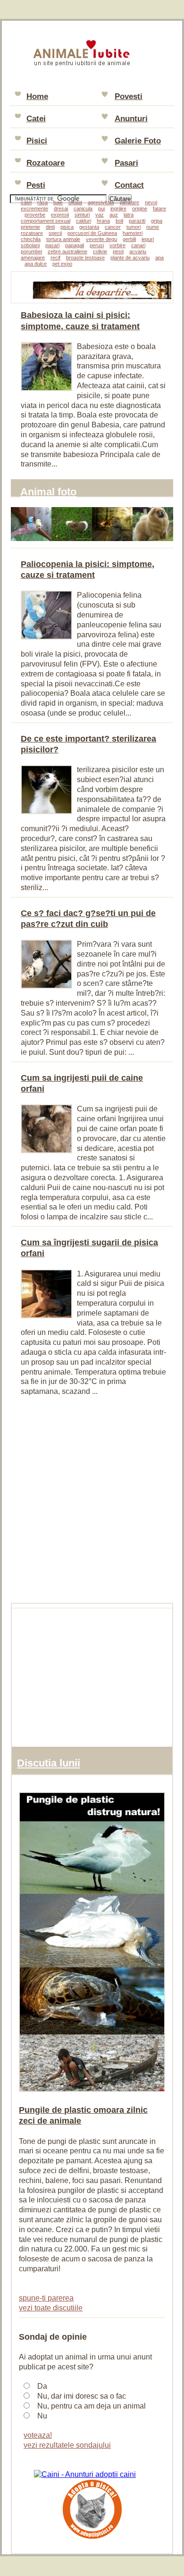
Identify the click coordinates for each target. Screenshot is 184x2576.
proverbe (35, 215)
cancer (113, 227)
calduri (84, 221)
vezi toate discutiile (51, 2308)
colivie (100, 251)
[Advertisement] (92, 1499)
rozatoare (32, 233)
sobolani (30, 245)
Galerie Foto (138, 141)
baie (58, 202)
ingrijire (118, 208)
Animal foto (48, 492)
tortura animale (63, 239)
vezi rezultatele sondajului (67, 2445)
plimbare (130, 202)
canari (138, 245)
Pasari (126, 163)
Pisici (37, 141)
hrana (103, 221)
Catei (36, 119)
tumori (134, 227)
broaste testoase (85, 258)
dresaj (61, 208)
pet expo (62, 264)
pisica (67, 227)
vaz (100, 215)
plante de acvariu (130, 258)
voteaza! (38, 2435)
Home (37, 96)
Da (42, 2386)
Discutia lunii (49, 1763)
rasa (42, 202)
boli (119, 221)
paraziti (137, 221)
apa (159, 258)
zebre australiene (67, 251)
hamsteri (133, 233)
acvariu (138, 251)
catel (26, 202)
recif (55, 258)
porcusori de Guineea (92, 233)
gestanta (89, 227)
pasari (52, 245)
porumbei (31, 251)
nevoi (151, 202)
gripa (157, 221)
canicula (83, 208)
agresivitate (101, 202)
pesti (118, 251)
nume (153, 227)
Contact (129, 185)
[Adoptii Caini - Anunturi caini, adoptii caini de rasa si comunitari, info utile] (85, 2474)
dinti (50, 227)
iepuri (148, 239)
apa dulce (36, 264)
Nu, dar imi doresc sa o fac (82, 2396)
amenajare (33, 258)
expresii (60, 215)
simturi (82, 215)
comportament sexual (46, 221)
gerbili (129, 239)
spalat (75, 202)
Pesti (36, 185)
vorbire (117, 245)
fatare (159, 208)
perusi (97, 245)
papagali (75, 245)
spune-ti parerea (46, 2298)
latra (129, 215)
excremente (34, 208)
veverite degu (101, 239)
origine (140, 208)
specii (55, 233)
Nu (42, 2416)
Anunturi (131, 119)
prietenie (30, 227)
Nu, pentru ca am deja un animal (92, 2406)
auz (114, 215)
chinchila (31, 239)
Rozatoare (46, 163)
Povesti (129, 96)
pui (101, 208)
